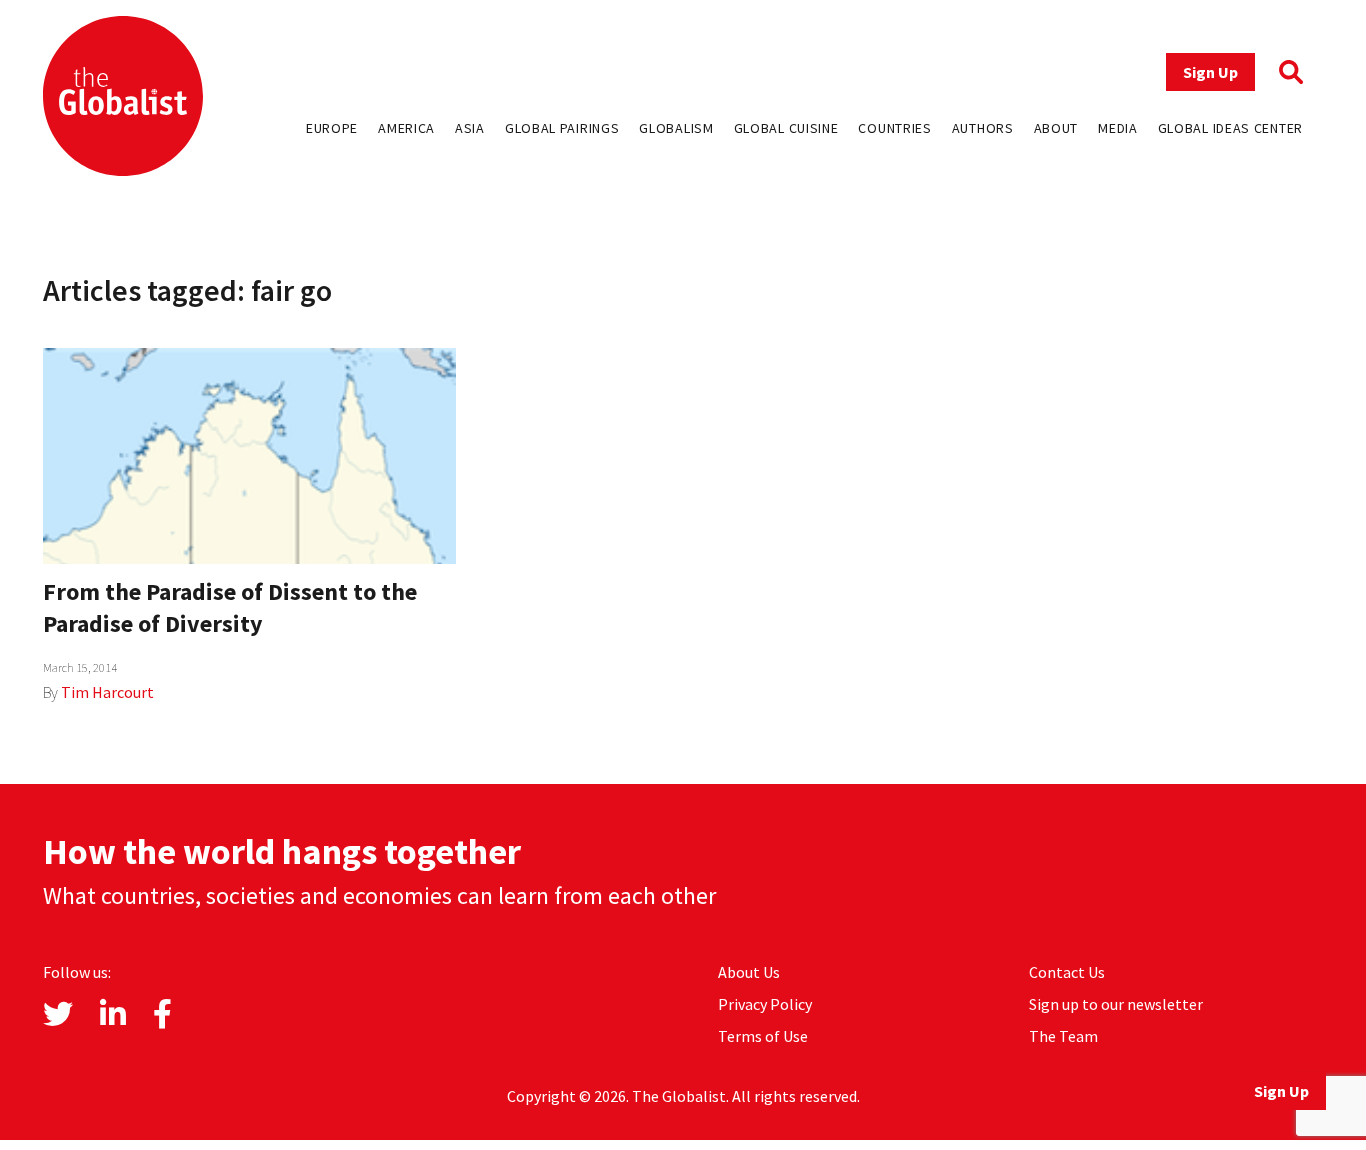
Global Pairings (562, 128)
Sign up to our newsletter (1116, 1004)
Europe (332, 128)
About (1056, 128)
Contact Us (1067, 972)
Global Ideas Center (1230, 128)
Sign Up (1210, 72)
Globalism (676, 128)
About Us (749, 972)
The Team (1063, 1036)
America (406, 128)
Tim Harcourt (107, 692)
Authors (983, 128)
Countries (894, 128)
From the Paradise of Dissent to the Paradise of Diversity (230, 607)
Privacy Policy (765, 1004)
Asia (470, 128)
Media (1118, 128)
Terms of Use (763, 1036)
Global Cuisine (786, 128)
